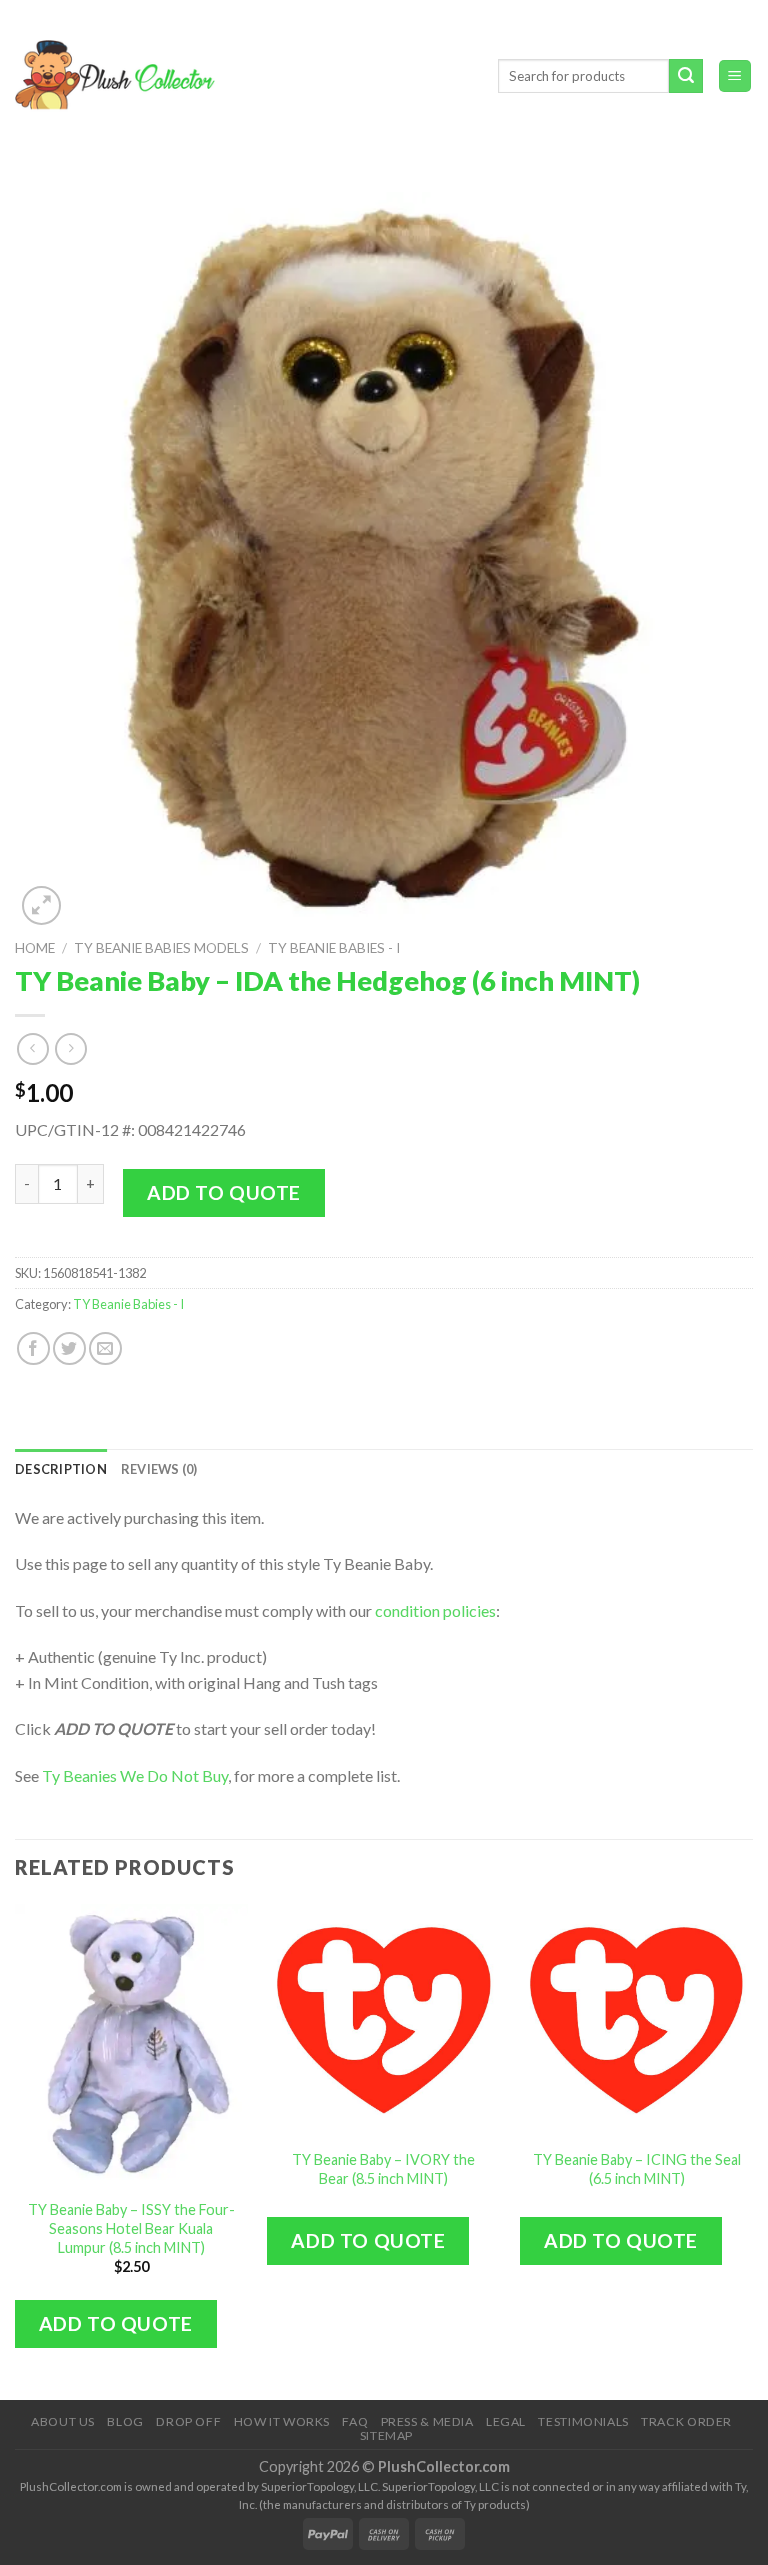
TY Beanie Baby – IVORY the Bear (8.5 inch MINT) (383, 2169)
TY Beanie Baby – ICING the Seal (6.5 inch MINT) (637, 2169)
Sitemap (386, 2435)
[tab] (61, 1469)
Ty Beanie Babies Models (161, 948)
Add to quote (224, 1192)
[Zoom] (41, 905)
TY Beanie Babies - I (334, 948)
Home (35, 948)
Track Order (686, 2421)
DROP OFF (188, 2421)
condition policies (435, 1610)
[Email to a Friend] (105, 1348)
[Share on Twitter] (69, 1348)
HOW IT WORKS (282, 2421)
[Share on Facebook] (33, 1348)
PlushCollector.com (444, 2466)
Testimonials (583, 2421)
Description (61, 1469)
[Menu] (735, 76)
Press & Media (427, 2421)
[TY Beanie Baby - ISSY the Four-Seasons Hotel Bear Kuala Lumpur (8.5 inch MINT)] (131, 2045)
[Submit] (686, 76)
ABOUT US (63, 2421)
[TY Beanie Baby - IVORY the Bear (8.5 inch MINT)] (383, 2020)
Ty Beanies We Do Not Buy (135, 1775)
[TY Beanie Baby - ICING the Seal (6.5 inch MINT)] (636, 2020)
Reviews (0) (159, 1469)
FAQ (355, 2421)
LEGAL (506, 2421)
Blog (125, 2421)
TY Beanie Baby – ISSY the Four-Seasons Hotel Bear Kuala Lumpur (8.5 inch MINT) (131, 2228)
